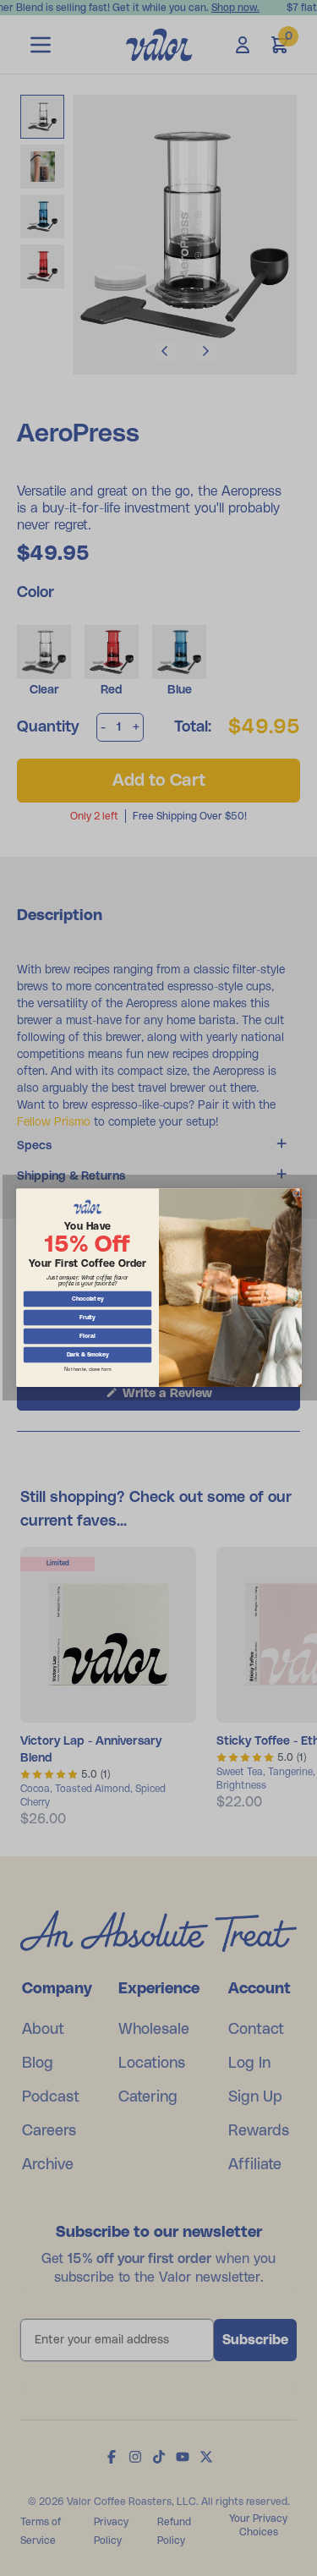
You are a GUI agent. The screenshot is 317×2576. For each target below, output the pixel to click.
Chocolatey (87, 1299)
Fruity (87, 1318)
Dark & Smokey (87, 1355)
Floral (87, 1337)
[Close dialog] (296, 1194)
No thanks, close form (87, 1370)
